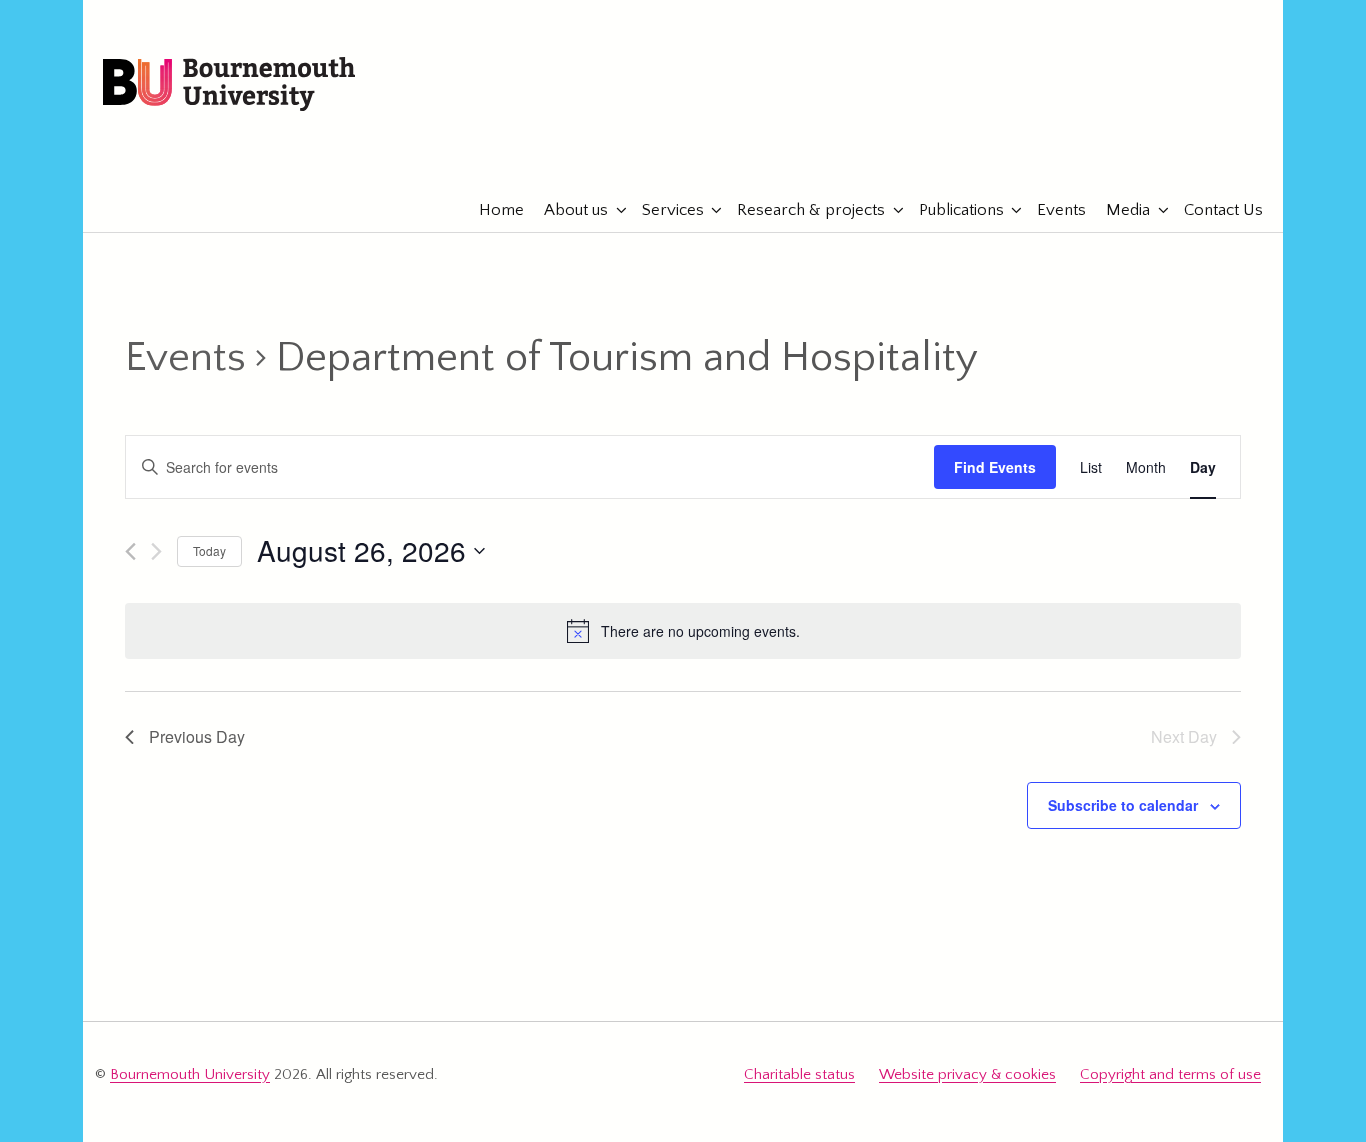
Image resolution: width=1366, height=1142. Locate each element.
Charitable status (799, 1074)
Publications (961, 210)
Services (673, 210)
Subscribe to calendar (1123, 805)
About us (576, 210)
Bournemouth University (229, 85)
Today (209, 550)
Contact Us (1223, 210)
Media (1128, 210)
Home (501, 210)
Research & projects (811, 210)
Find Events (995, 467)
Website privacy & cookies (967, 1074)
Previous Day (197, 736)
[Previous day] (130, 551)
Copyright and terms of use (1170, 1074)
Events (1061, 210)
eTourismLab (1132, 149)
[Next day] (156, 551)
